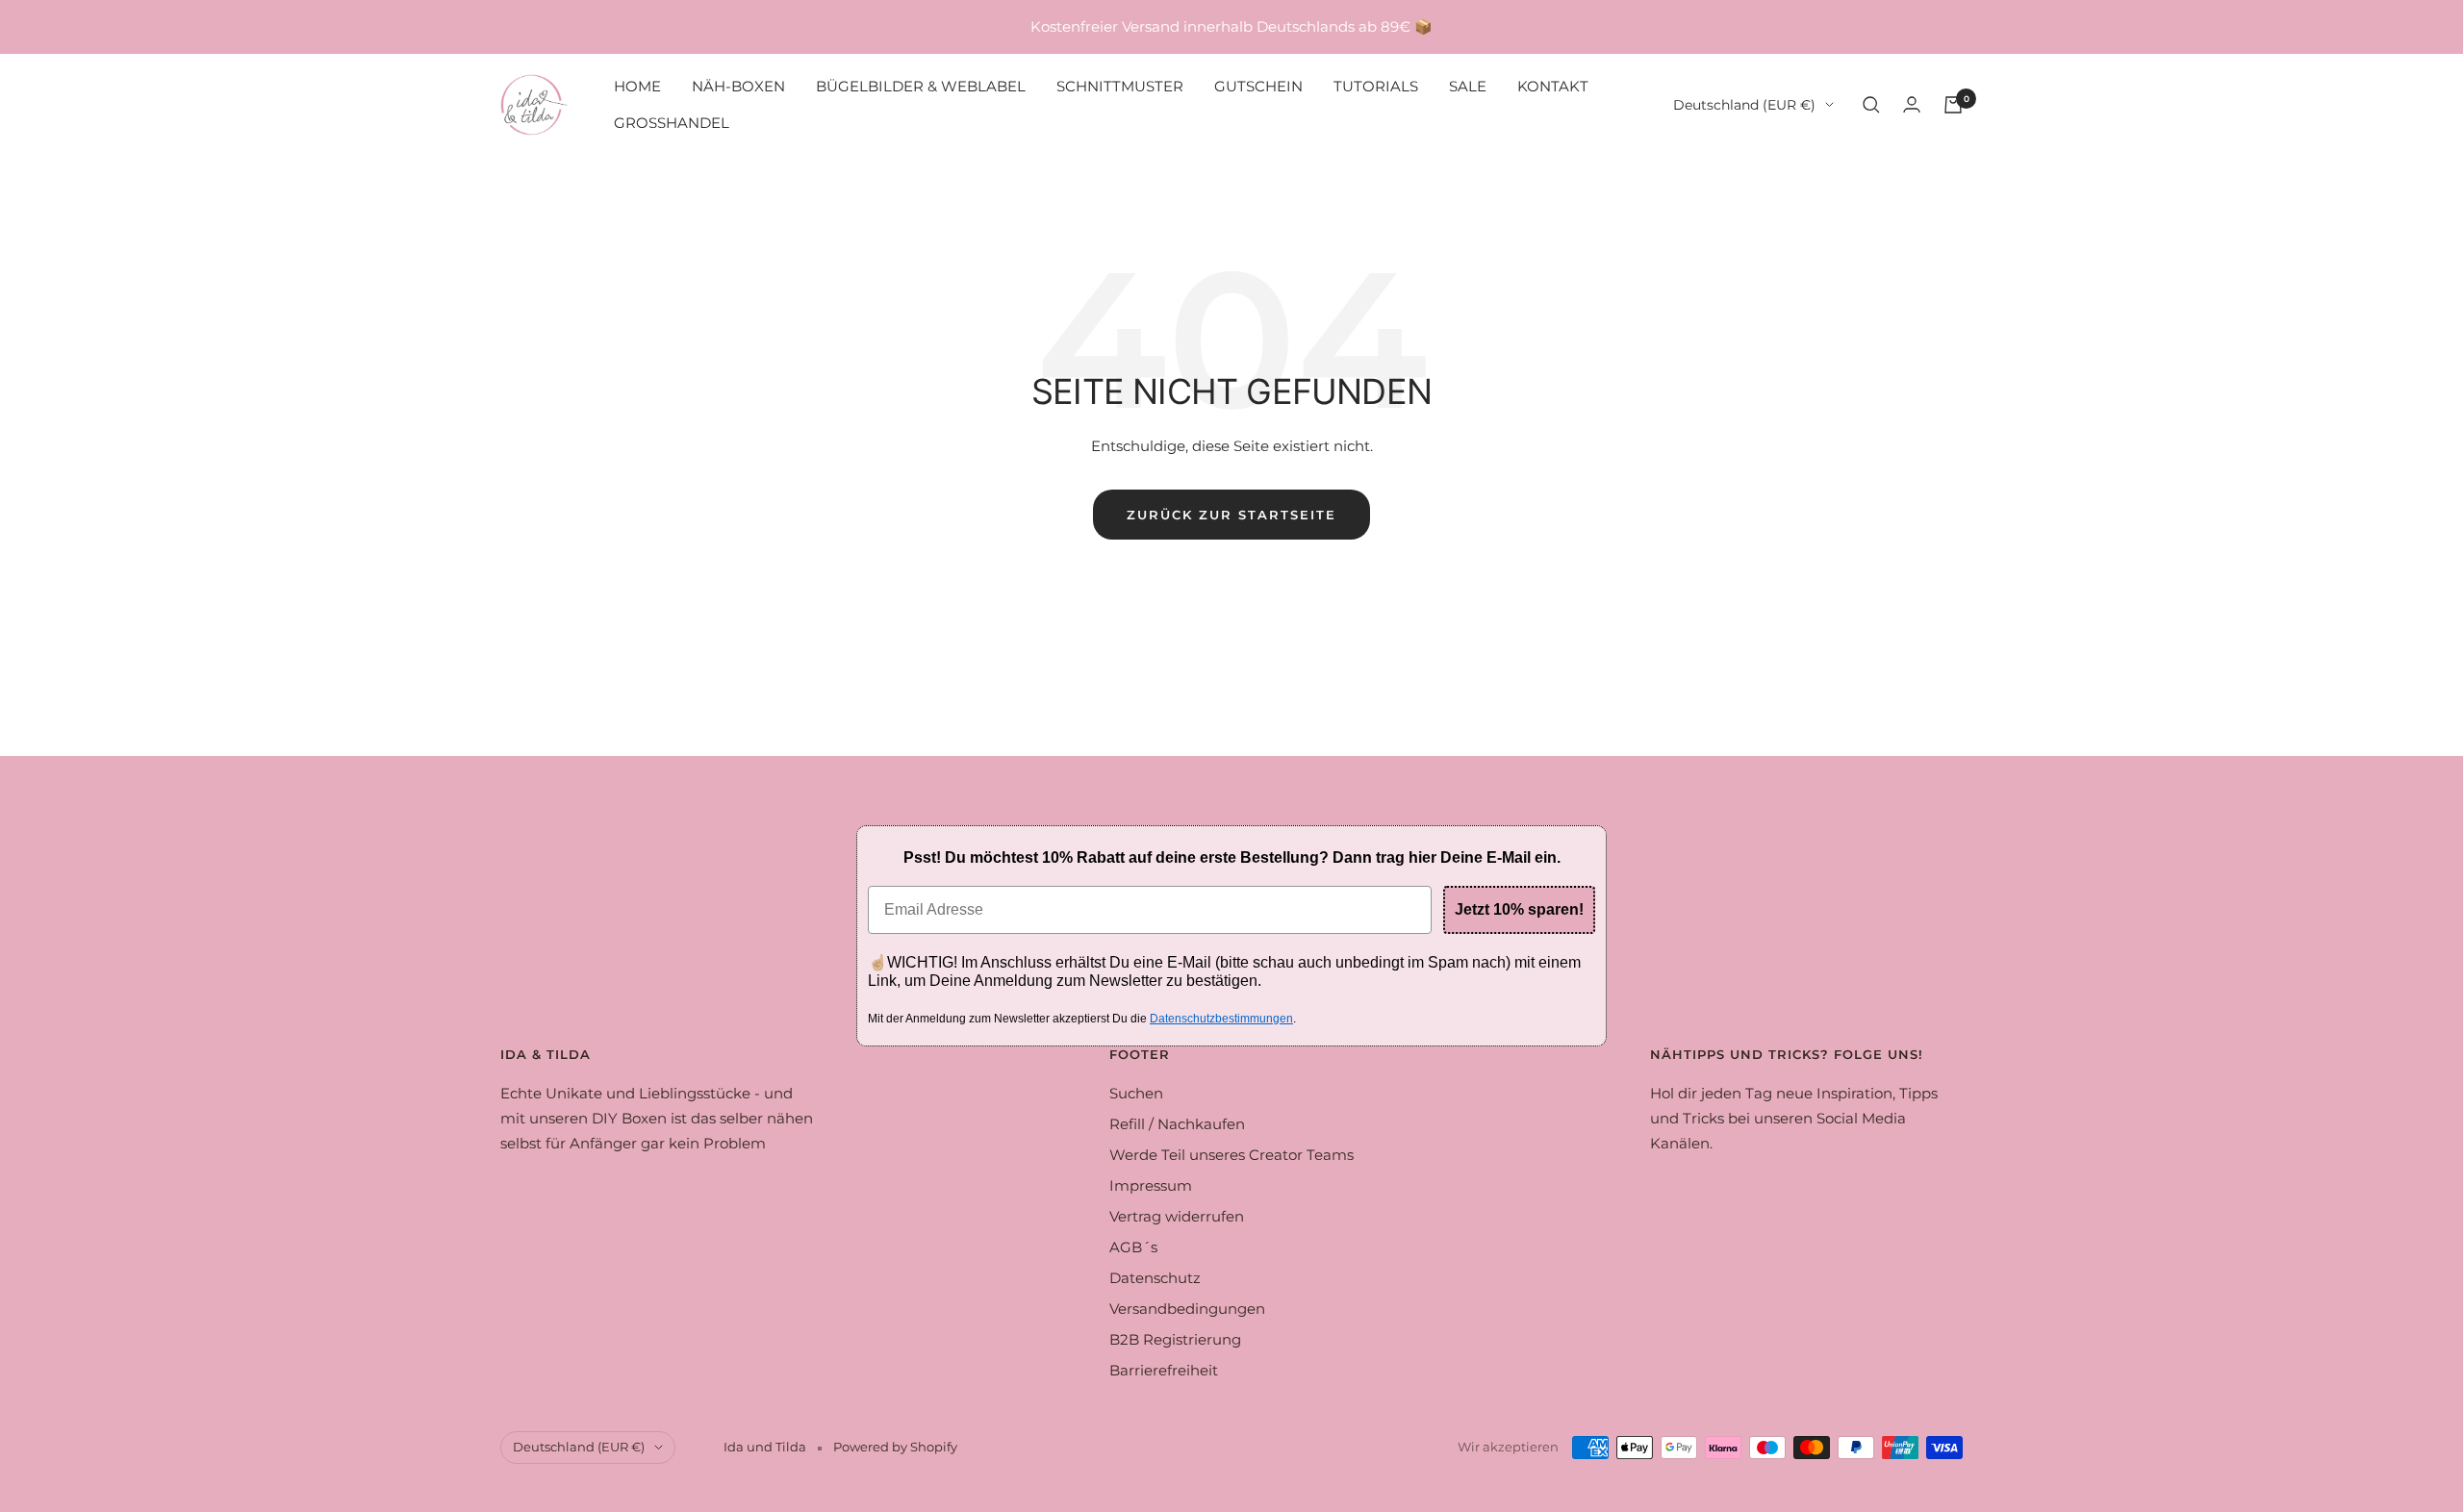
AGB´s (1133, 1247)
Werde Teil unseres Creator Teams (1231, 1155)
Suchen (1136, 1093)
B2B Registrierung (1175, 1339)
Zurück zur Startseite (1231, 515)
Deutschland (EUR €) (1744, 105)
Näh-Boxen (738, 86)
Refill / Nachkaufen (1177, 1124)
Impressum (1151, 1185)
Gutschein (1258, 86)
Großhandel (672, 123)
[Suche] (1871, 105)
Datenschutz (1155, 1278)
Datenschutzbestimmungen (1221, 1019)
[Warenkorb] (1953, 105)
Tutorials (1376, 86)
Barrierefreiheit (1164, 1370)
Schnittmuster (1120, 86)
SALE (1468, 86)
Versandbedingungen (1187, 1309)
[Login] (1912, 104)
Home (637, 86)
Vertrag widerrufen (1177, 1216)
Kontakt (1553, 86)
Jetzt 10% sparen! (1519, 909)
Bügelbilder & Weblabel (921, 86)
